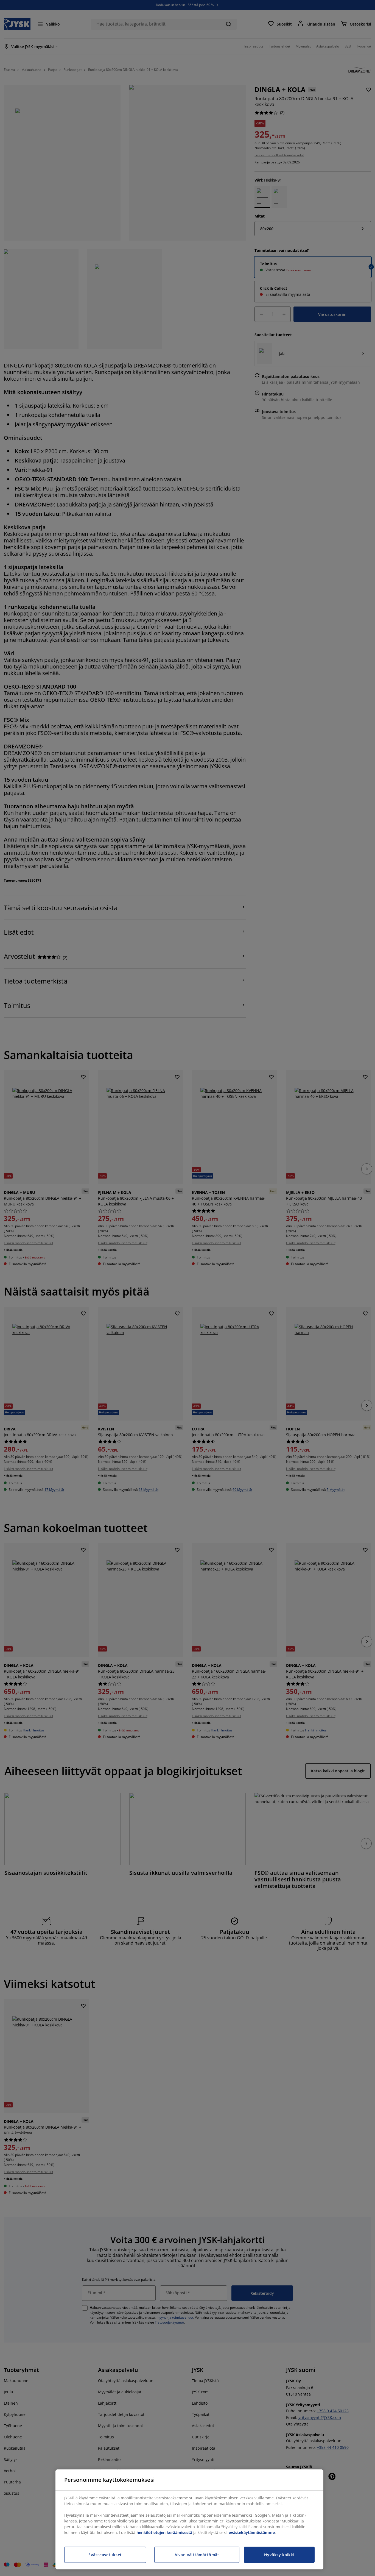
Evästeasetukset (105, 2555)
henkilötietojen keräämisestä (164, 2532)
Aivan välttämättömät (197, 2555)
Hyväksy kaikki (279, 2555)
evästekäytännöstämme (252, 2532)
